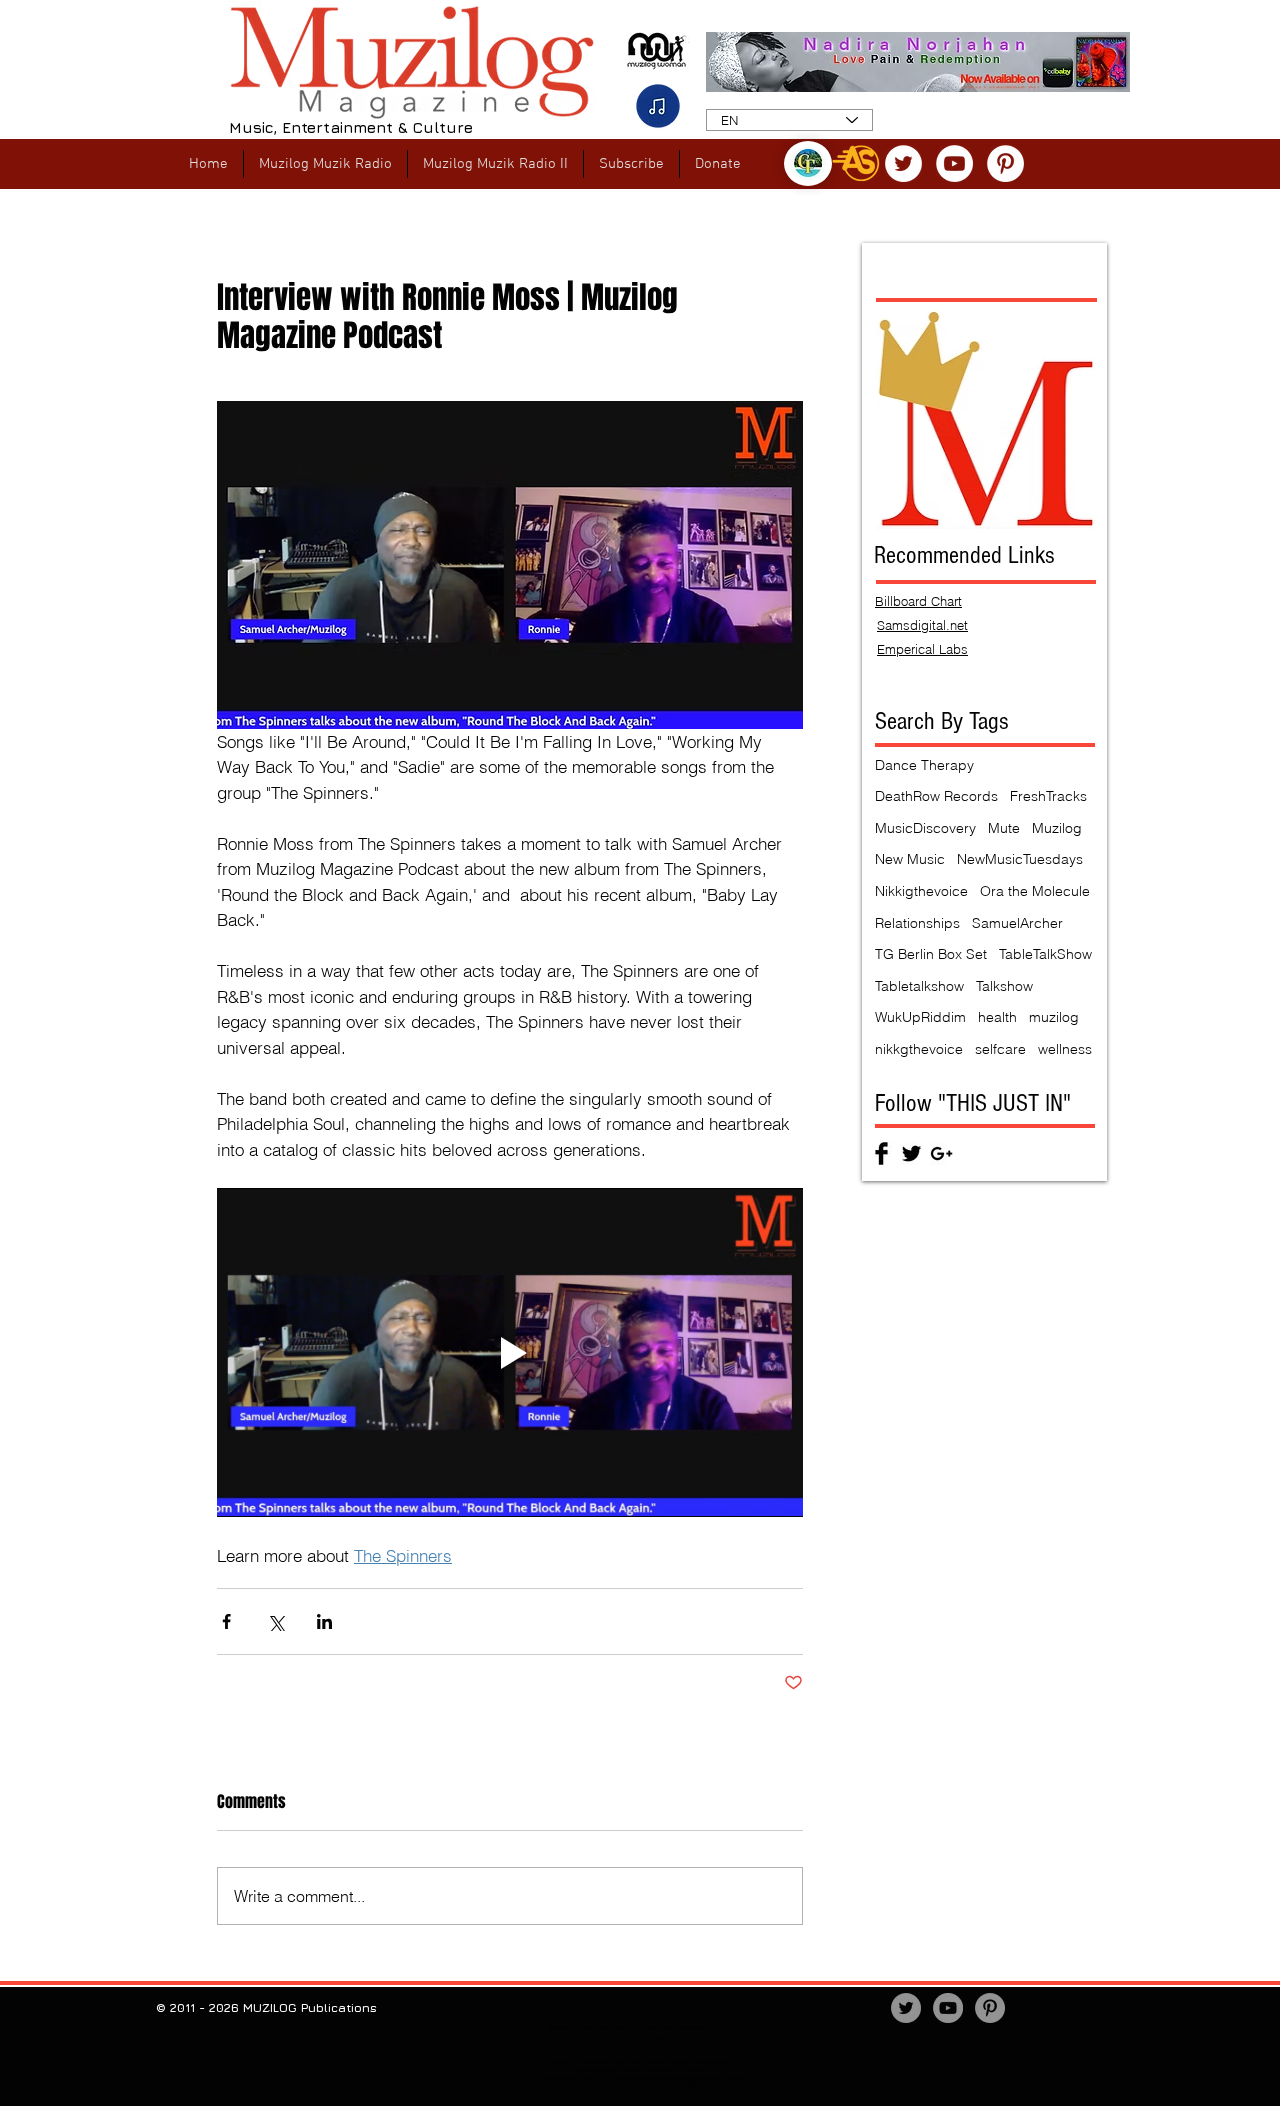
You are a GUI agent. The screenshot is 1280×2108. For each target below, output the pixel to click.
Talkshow (1004, 986)
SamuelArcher (1017, 923)
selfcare (1000, 1049)
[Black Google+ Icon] (941, 1153)
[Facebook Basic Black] (881, 1153)
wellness (1065, 1049)
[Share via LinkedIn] (324, 1621)
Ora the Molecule (1035, 891)
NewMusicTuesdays (1020, 859)
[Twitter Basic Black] (911, 1153)
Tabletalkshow (919, 986)
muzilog (1054, 1017)
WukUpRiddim (920, 1017)
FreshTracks (1048, 796)
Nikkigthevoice (921, 891)
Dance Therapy (924, 765)
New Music (910, 859)
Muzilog (1057, 828)
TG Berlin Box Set (931, 954)
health (997, 1017)
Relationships (917, 923)
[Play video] (510, 1353)
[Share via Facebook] (226, 1621)
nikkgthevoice (919, 1049)
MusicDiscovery (925, 828)
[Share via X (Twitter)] (275, 1621)
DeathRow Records (936, 796)
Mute (1004, 828)
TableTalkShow (1045, 954)
